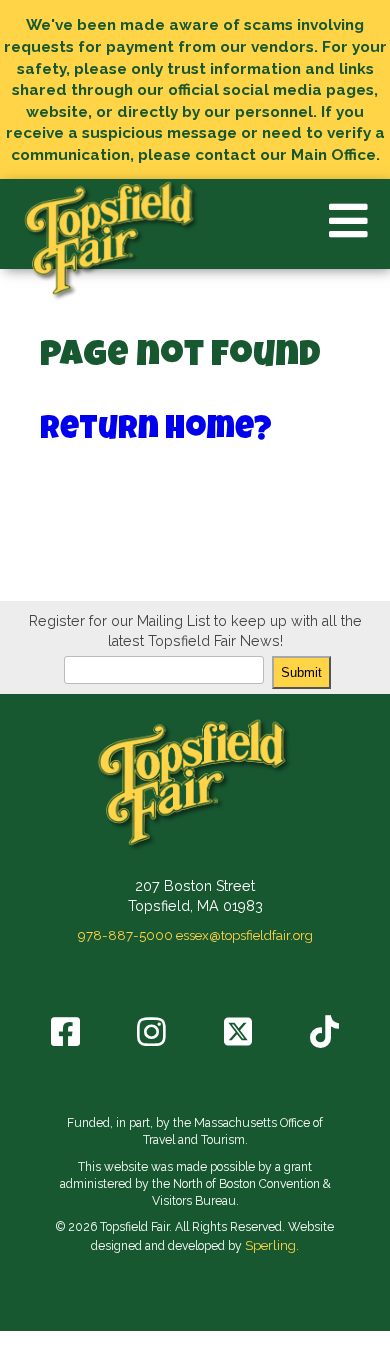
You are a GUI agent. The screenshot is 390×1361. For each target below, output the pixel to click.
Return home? (156, 431)
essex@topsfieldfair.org (244, 935)
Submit (301, 672)
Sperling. (272, 1245)
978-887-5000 (125, 935)
